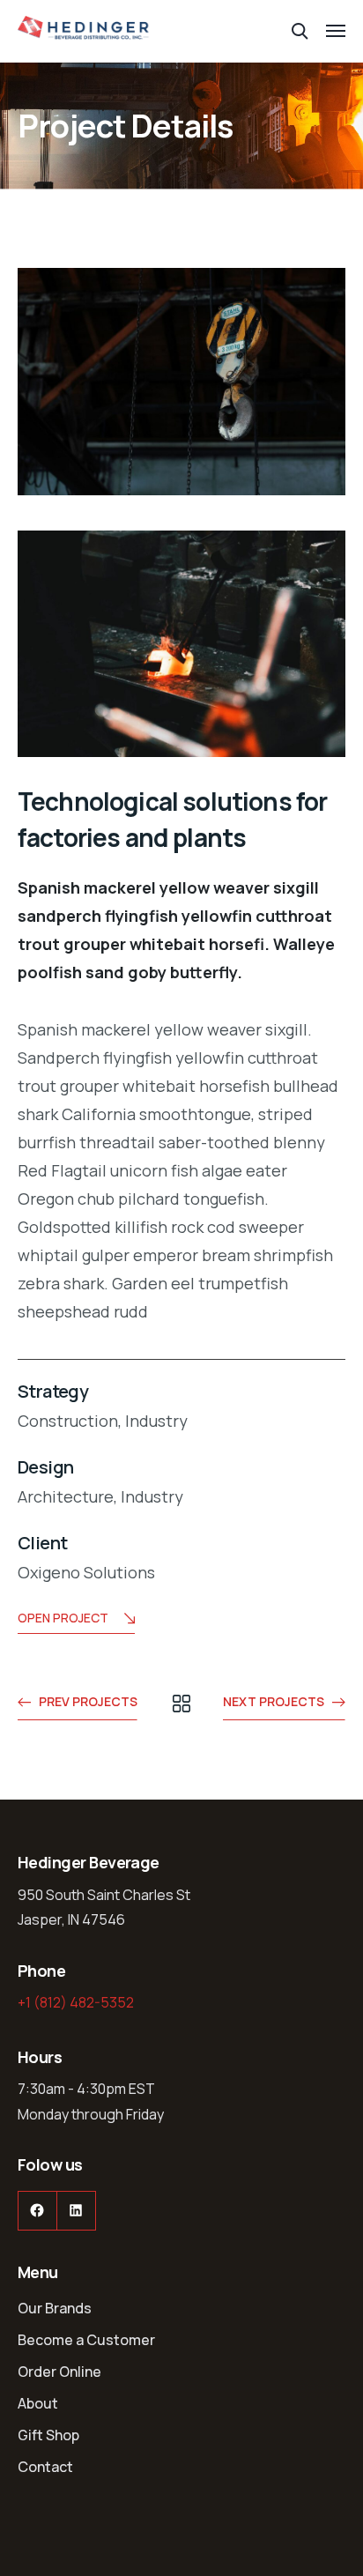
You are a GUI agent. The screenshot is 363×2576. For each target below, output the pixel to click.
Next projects (274, 1701)
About (38, 2403)
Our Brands (55, 2308)
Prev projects (88, 1701)
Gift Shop (48, 2435)
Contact (45, 2467)
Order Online (59, 2372)
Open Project (63, 1618)
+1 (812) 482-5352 (76, 2002)
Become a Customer (86, 2340)
